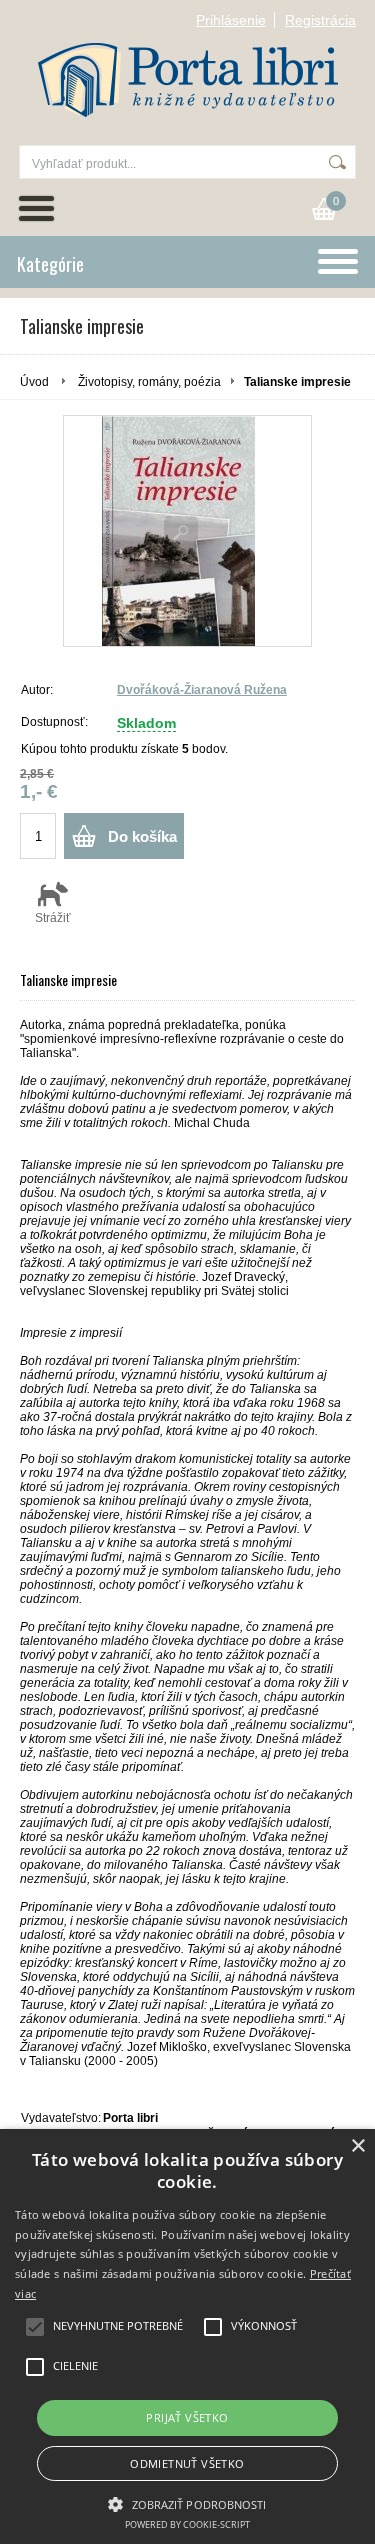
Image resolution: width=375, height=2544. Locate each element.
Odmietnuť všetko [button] (187, 2463)
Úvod (34, 382)
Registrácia (320, 20)
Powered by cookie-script (187, 2524)
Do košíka (142, 836)
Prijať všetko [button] (187, 2417)
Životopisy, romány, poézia (149, 382)
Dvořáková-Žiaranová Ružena (202, 690)
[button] (187, 2503)
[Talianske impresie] (187, 531)
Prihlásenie (231, 20)
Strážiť (53, 918)
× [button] (357, 2146)
